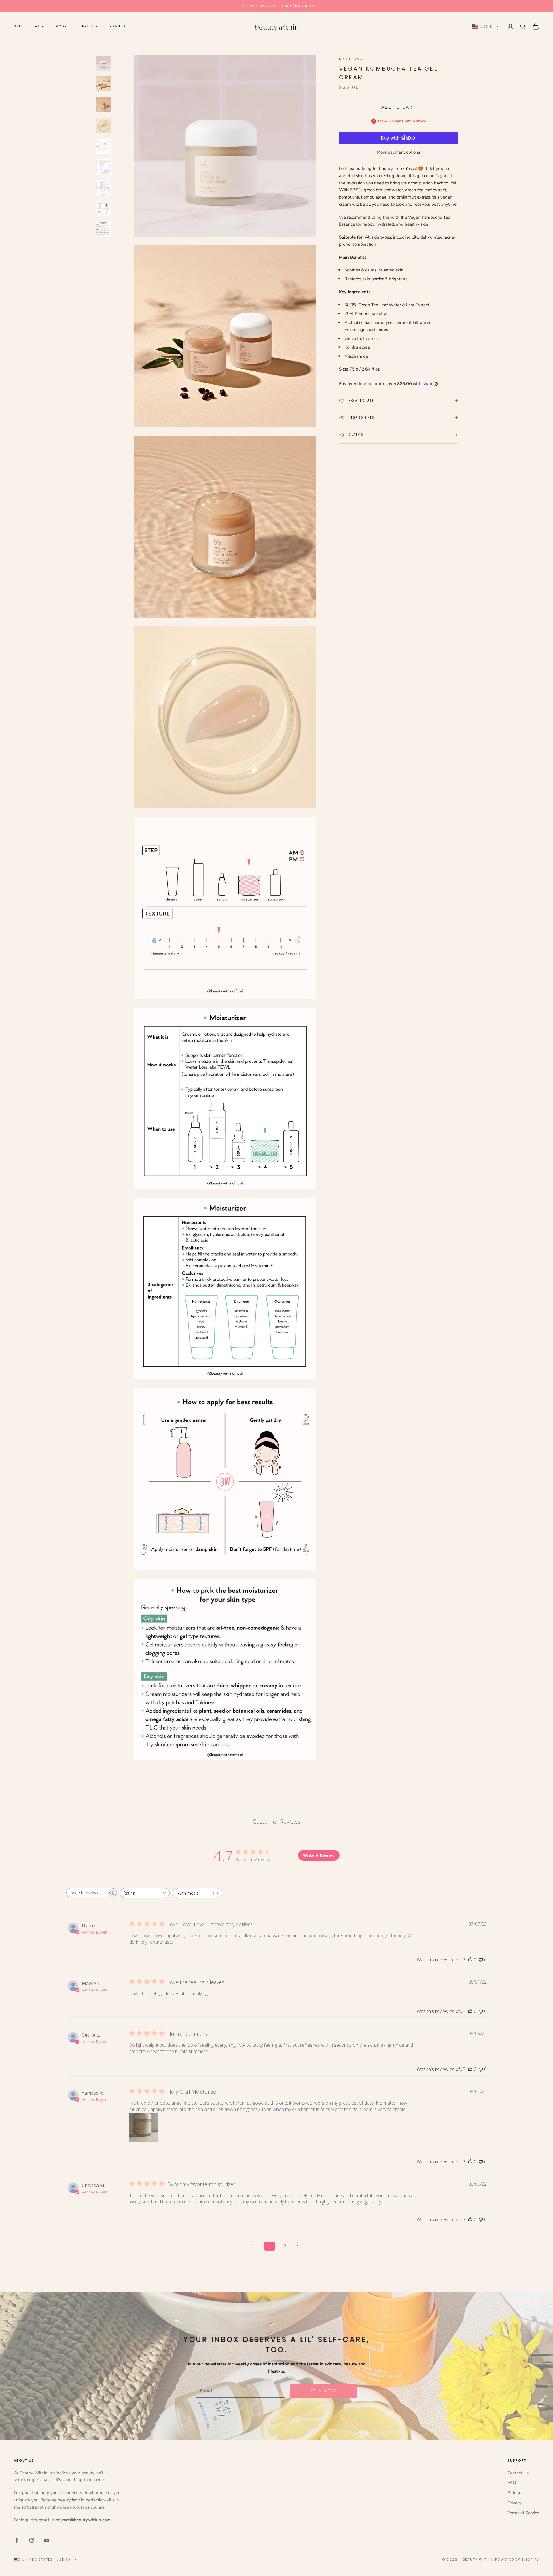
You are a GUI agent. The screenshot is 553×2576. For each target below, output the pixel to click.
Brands (118, 26)
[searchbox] (86, 1893)
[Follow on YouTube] (47, 2540)
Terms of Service (523, 2513)
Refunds (516, 2493)
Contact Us (518, 2473)
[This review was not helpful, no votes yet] (481, 1960)
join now (323, 2391)
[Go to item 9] (103, 229)
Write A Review (319, 1855)
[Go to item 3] (103, 105)
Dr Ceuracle (353, 59)
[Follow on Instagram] (32, 2540)
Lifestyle (88, 26)
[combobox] (145, 1893)
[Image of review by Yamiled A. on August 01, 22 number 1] (144, 2127)
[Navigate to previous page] (255, 2245)
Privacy (515, 2503)
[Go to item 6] (103, 167)
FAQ (512, 2483)
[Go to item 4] (103, 125)
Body (62, 26)
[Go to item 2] (103, 84)
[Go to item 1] (103, 63)
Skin (19, 26)
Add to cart (399, 107)
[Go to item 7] (103, 188)
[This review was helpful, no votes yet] (470, 1960)
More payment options (398, 152)
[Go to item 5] (103, 146)
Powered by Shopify (517, 2560)
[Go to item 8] (103, 208)
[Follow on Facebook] (17, 2540)
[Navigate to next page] (300, 2245)
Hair (40, 26)
